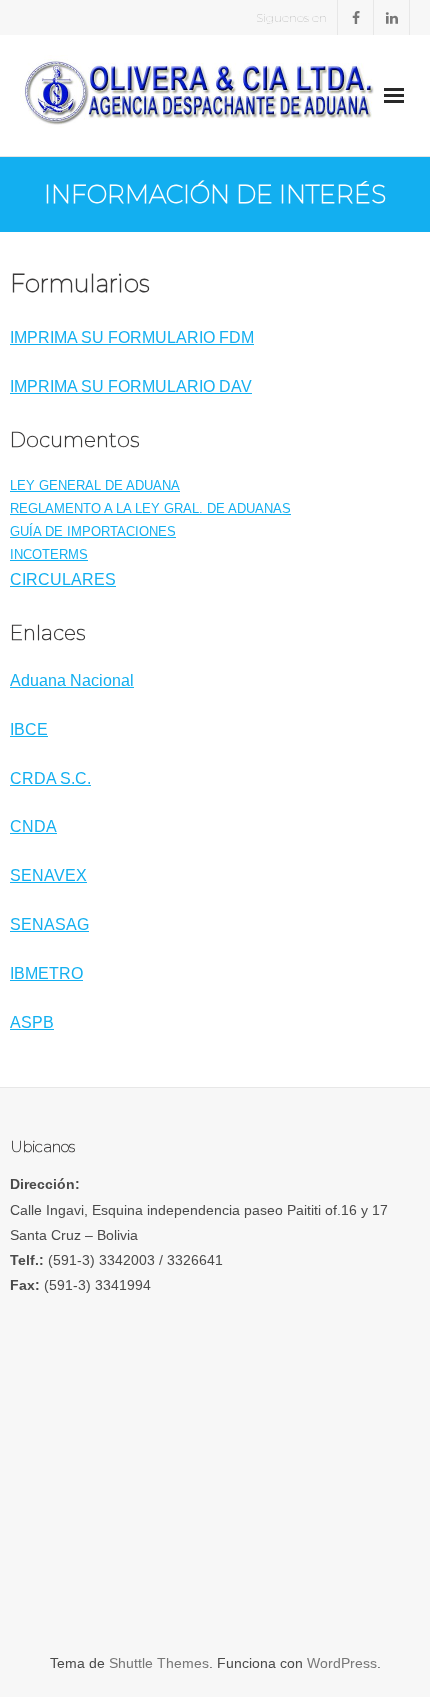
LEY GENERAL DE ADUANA (95, 485)
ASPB (32, 1022)
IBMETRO (46, 973)
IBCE (29, 729)
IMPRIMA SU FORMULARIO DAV (131, 386)
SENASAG (49, 924)
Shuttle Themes (159, 1663)
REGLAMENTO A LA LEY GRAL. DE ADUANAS (150, 508)
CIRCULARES (63, 579)
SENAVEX (48, 875)
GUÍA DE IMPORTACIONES (93, 531)
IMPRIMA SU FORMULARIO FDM (132, 337)
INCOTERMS (49, 554)
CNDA (33, 826)
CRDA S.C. (50, 778)
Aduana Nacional (72, 680)
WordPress (342, 1663)
